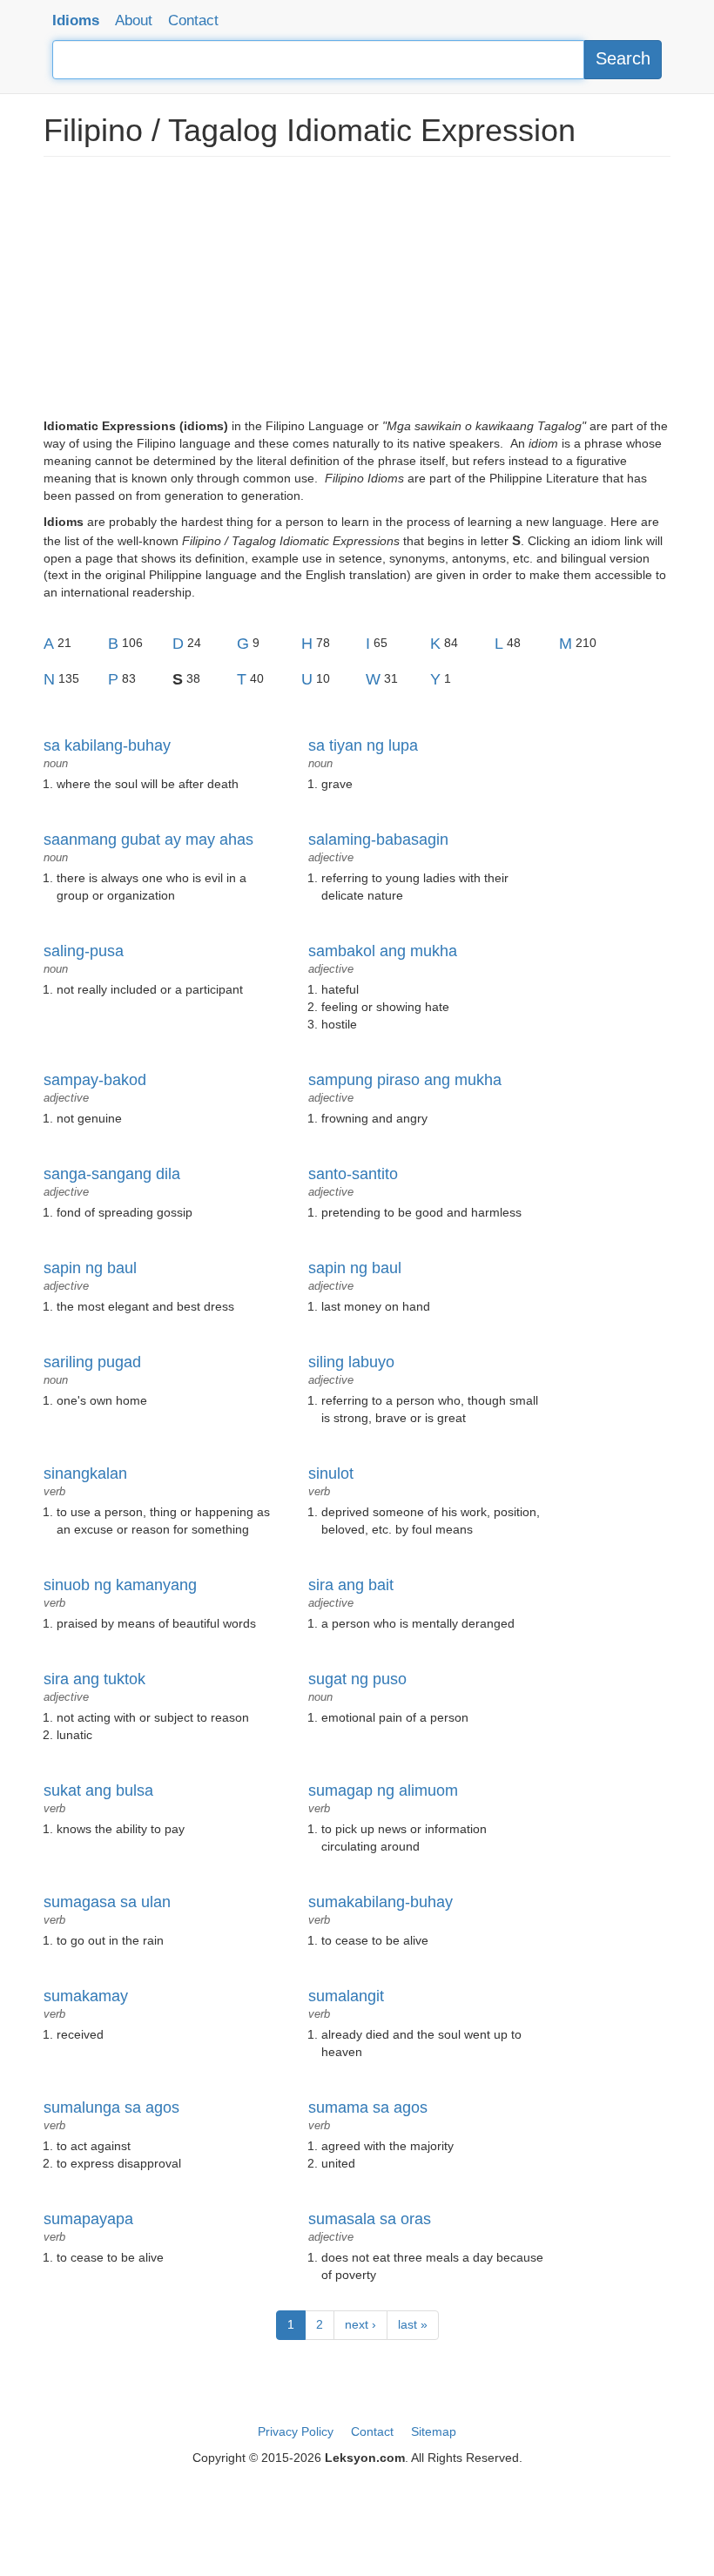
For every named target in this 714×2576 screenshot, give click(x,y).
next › (360, 2324)
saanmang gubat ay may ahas (148, 840)
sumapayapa (88, 2219)
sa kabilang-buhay (107, 745)
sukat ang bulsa (98, 1790)
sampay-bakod (95, 1080)
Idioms (76, 20)
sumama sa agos (368, 2107)
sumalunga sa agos (111, 2107)
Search (623, 58)
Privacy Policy (296, 2431)
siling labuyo (351, 1362)
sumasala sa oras (370, 2219)
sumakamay (86, 1996)
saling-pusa (84, 951)
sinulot (331, 1473)
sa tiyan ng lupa (363, 745)
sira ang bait (351, 1585)
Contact (193, 20)
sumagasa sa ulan (107, 1902)
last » (413, 2324)
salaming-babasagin (378, 840)
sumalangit (346, 1996)
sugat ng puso (357, 1679)
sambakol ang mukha (383, 951)
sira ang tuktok (94, 1679)
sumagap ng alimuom (383, 1790)
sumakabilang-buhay (381, 1902)
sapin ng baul (90, 1268)
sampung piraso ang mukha (405, 1080)
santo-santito (353, 1174)
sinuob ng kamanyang (120, 1585)
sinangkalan (85, 1473)
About (134, 20)
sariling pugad (92, 1362)
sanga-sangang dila (112, 1174)
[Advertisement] (357, 296)
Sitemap (434, 2431)
